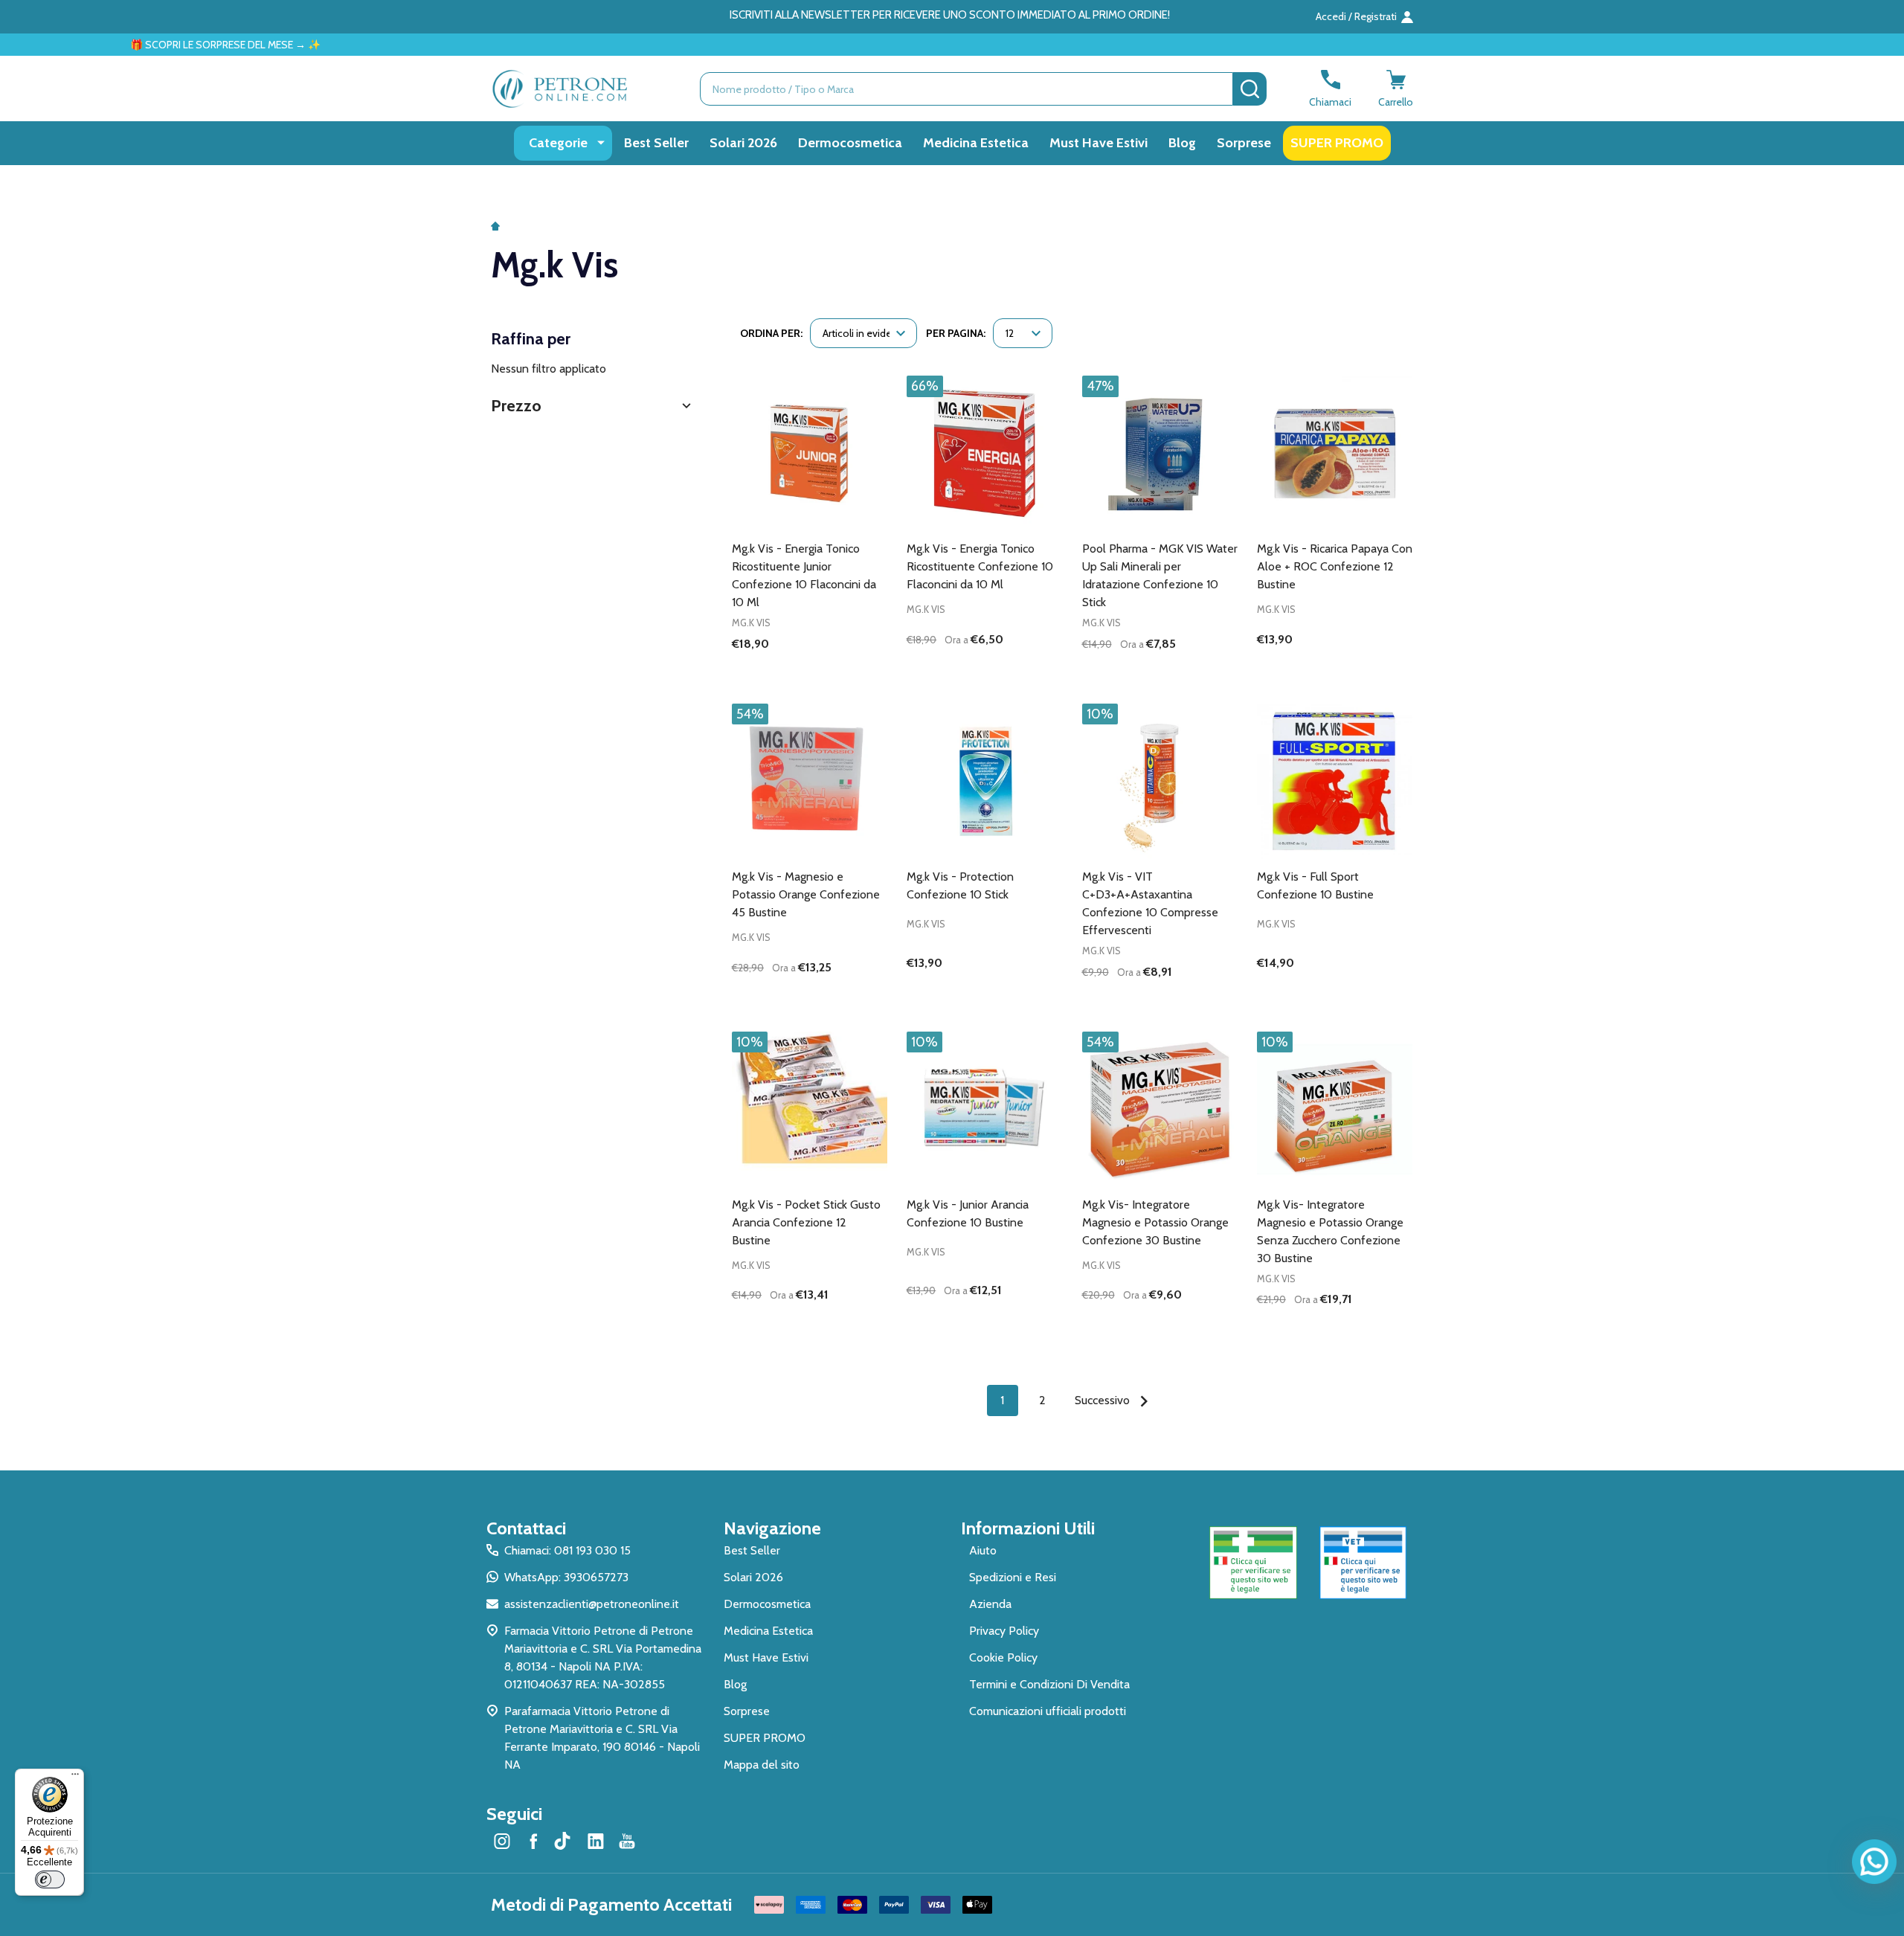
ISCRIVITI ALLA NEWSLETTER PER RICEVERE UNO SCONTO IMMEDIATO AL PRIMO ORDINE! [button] (950, 15)
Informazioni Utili (1028, 1528)
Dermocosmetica (850, 143)
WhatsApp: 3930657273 (566, 1577)
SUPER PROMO (1337, 143)
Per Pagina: (956, 333)
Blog (1182, 143)
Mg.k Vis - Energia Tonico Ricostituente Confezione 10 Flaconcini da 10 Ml (980, 566)
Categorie (558, 143)
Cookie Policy (1003, 1657)
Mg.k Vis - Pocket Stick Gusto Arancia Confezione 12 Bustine (806, 1222)
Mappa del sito (762, 1765)
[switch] (50, 1879)
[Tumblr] (565, 1841)
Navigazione (772, 1528)
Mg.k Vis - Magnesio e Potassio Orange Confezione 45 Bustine (806, 894)
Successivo (1104, 1400)
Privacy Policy (1004, 1631)
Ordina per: (771, 333)
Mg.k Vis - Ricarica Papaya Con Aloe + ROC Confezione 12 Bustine (1335, 566)
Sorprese (1244, 143)
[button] (593, 406)
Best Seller (656, 143)
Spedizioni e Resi (1013, 1577)
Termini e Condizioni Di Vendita (1049, 1684)
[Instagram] (502, 1841)
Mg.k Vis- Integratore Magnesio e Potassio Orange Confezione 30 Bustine (1155, 1222)
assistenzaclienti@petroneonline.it (592, 1604)
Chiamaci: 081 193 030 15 (567, 1550)
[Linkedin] (596, 1841)
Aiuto (983, 1550)
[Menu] (75, 1778)
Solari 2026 (743, 143)
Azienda (990, 1604)
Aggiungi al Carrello (1011, 669)
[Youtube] (627, 1841)
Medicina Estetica (976, 143)
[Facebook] (533, 1841)
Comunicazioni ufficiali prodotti (1048, 1711)
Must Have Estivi (1099, 143)
